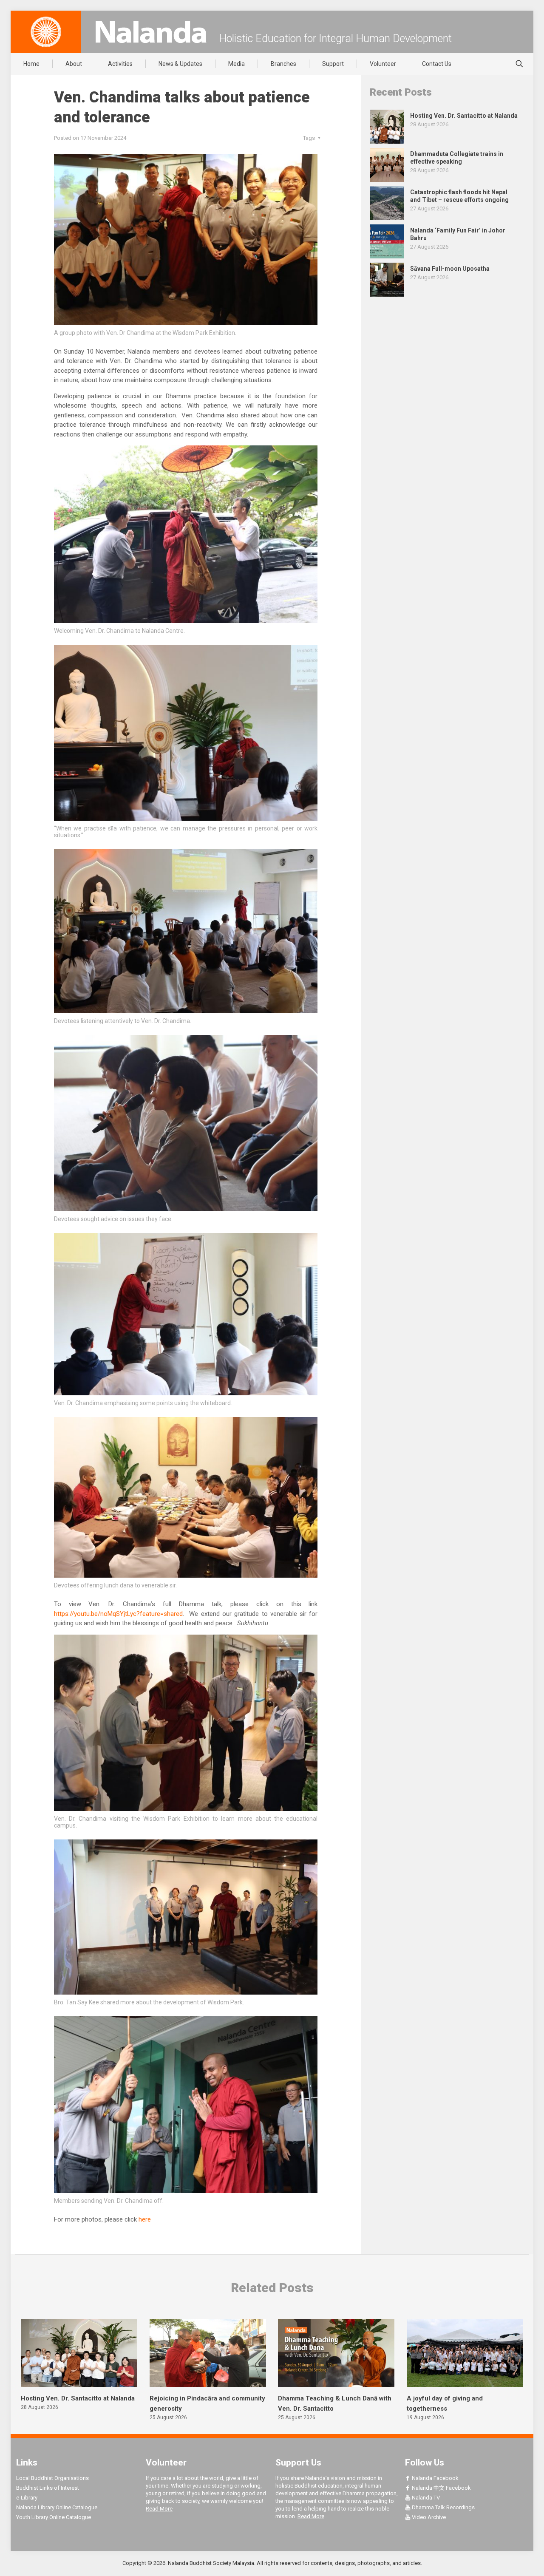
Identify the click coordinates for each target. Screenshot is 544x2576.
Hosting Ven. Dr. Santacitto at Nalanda (78, 2398)
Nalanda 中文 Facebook (441, 2488)
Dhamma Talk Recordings (443, 2507)
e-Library (27, 2498)
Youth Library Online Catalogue (54, 2517)
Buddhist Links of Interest (48, 2488)
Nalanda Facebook (435, 2478)
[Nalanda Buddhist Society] (151, 32)
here (145, 2219)
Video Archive (428, 2517)
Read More (159, 2509)
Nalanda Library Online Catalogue (57, 2507)
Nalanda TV (425, 2498)
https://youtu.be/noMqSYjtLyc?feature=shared (118, 1614)
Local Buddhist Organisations (52, 2478)
